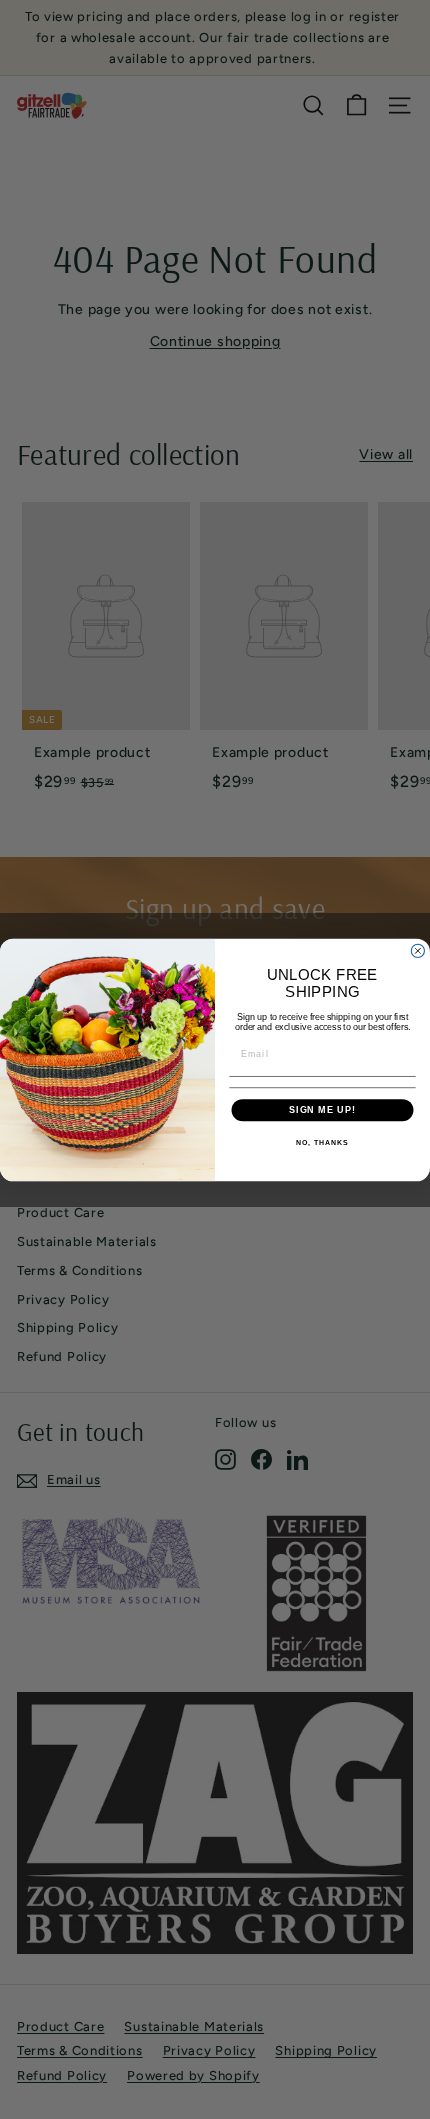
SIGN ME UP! (322, 1109)
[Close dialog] (417, 950)
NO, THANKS (322, 1143)
